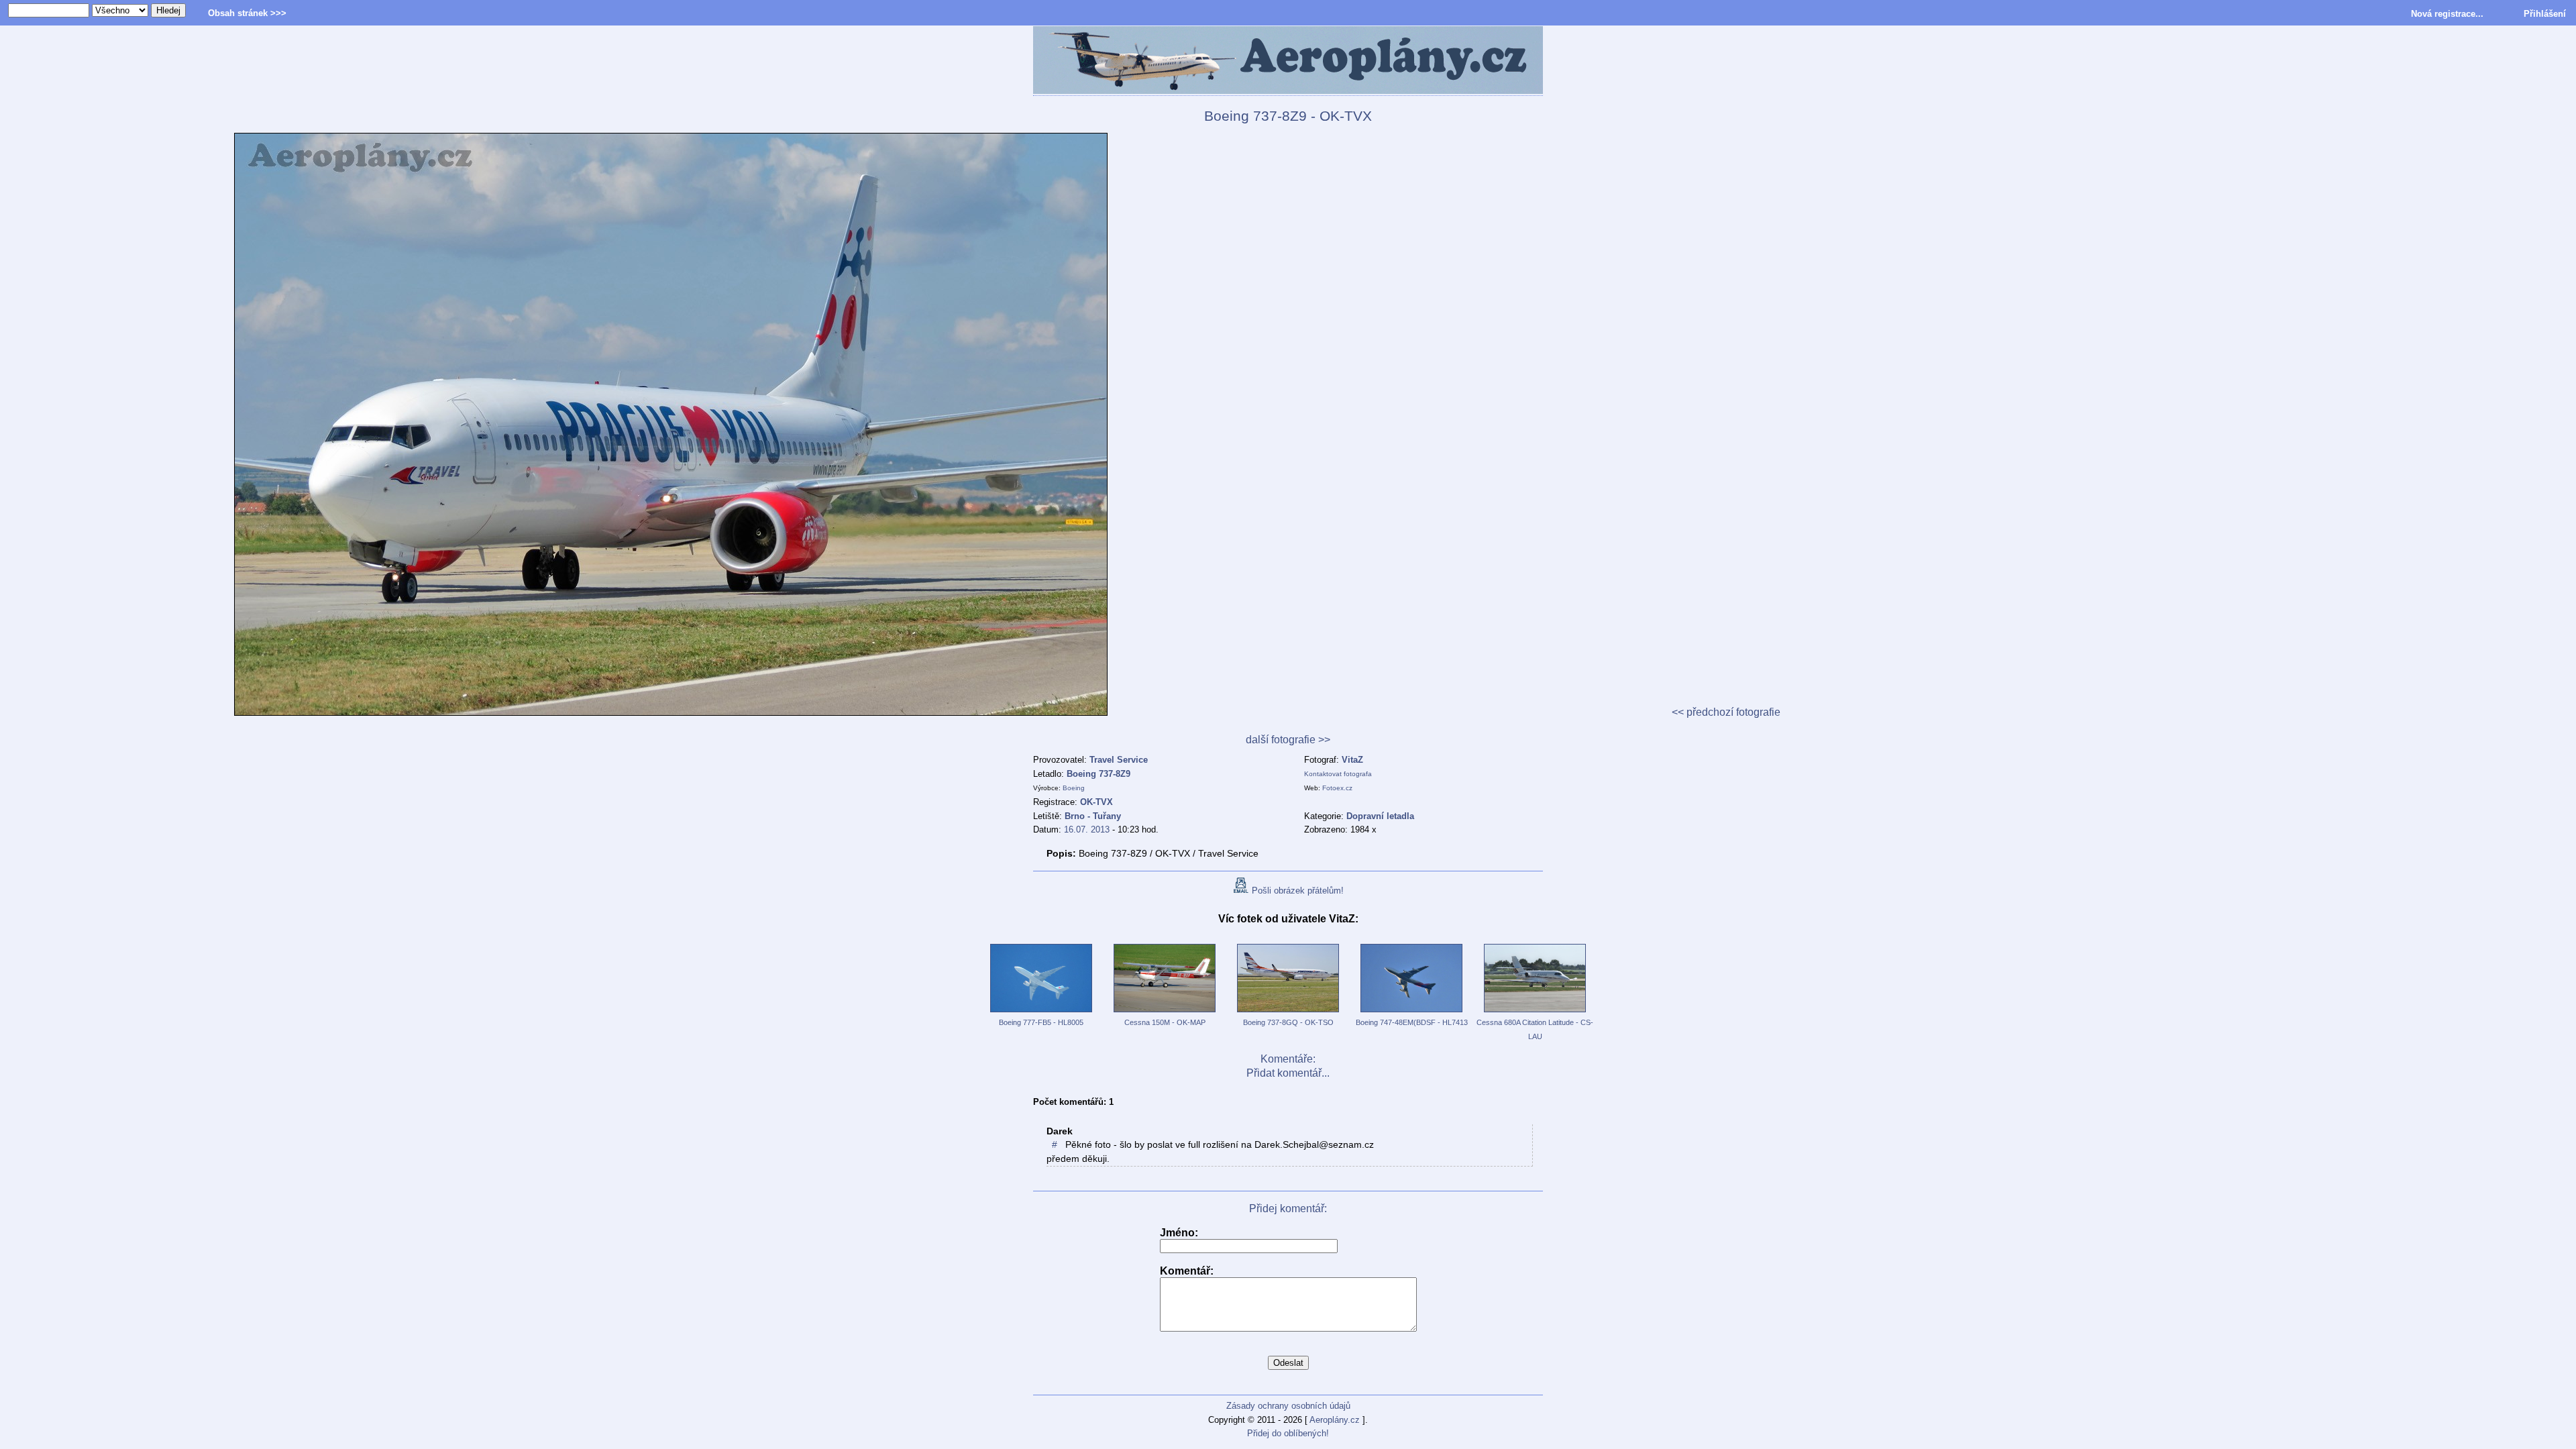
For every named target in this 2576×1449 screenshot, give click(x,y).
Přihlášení (2545, 14)
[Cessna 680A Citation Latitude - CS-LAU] (1535, 1013)
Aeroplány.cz (1335, 1420)
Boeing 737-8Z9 (1098, 774)
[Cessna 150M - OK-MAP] (1165, 1013)
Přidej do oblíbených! (1288, 1433)
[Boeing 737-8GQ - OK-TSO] (1288, 1013)
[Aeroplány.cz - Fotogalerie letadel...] (1288, 61)
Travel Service (1119, 760)
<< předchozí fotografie (1726, 712)
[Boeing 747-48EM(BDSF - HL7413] (1411, 1013)
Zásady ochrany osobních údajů (1288, 1406)
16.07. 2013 (1087, 829)
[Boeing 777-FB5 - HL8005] (1041, 1013)
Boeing (1074, 788)
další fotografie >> (1288, 740)
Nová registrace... (2447, 14)
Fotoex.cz (1337, 788)
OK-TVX (1096, 802)
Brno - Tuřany (1093, 816)
